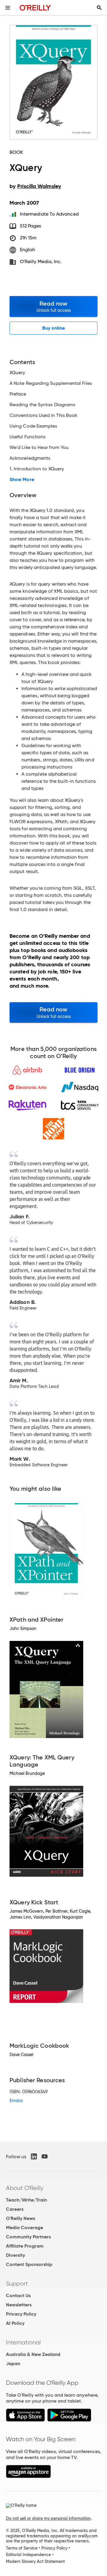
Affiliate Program (25, 2246)
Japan (13, 2364)
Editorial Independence (28, 2555)
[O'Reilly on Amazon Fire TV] (28, 2476)
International (23, 2342)
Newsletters (19, 2305)
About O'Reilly (25, 2188)
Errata (16, 2100)
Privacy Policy (21, 2314)
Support (17, 2284)
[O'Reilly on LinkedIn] (34, 2156)
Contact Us (18, 2296)
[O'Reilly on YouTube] (45, 2156)
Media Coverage (25, 2228)
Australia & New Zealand (33, 2354)
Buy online (54, 328)
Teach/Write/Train (26, 2200)
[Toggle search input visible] (99, 8)
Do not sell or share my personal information (48, 2518)
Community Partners (28, 2237)
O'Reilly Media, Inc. (41, 261)
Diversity (15, 2255)
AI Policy (15, 2323)
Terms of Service (22, 2548)
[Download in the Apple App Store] (25, 2420)
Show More (22, 480)
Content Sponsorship (29, 2264)
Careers (15, 2209)
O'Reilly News (21, 2218)
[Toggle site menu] (8, 8)
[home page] (35, 8)
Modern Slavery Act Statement (35, 2561)
